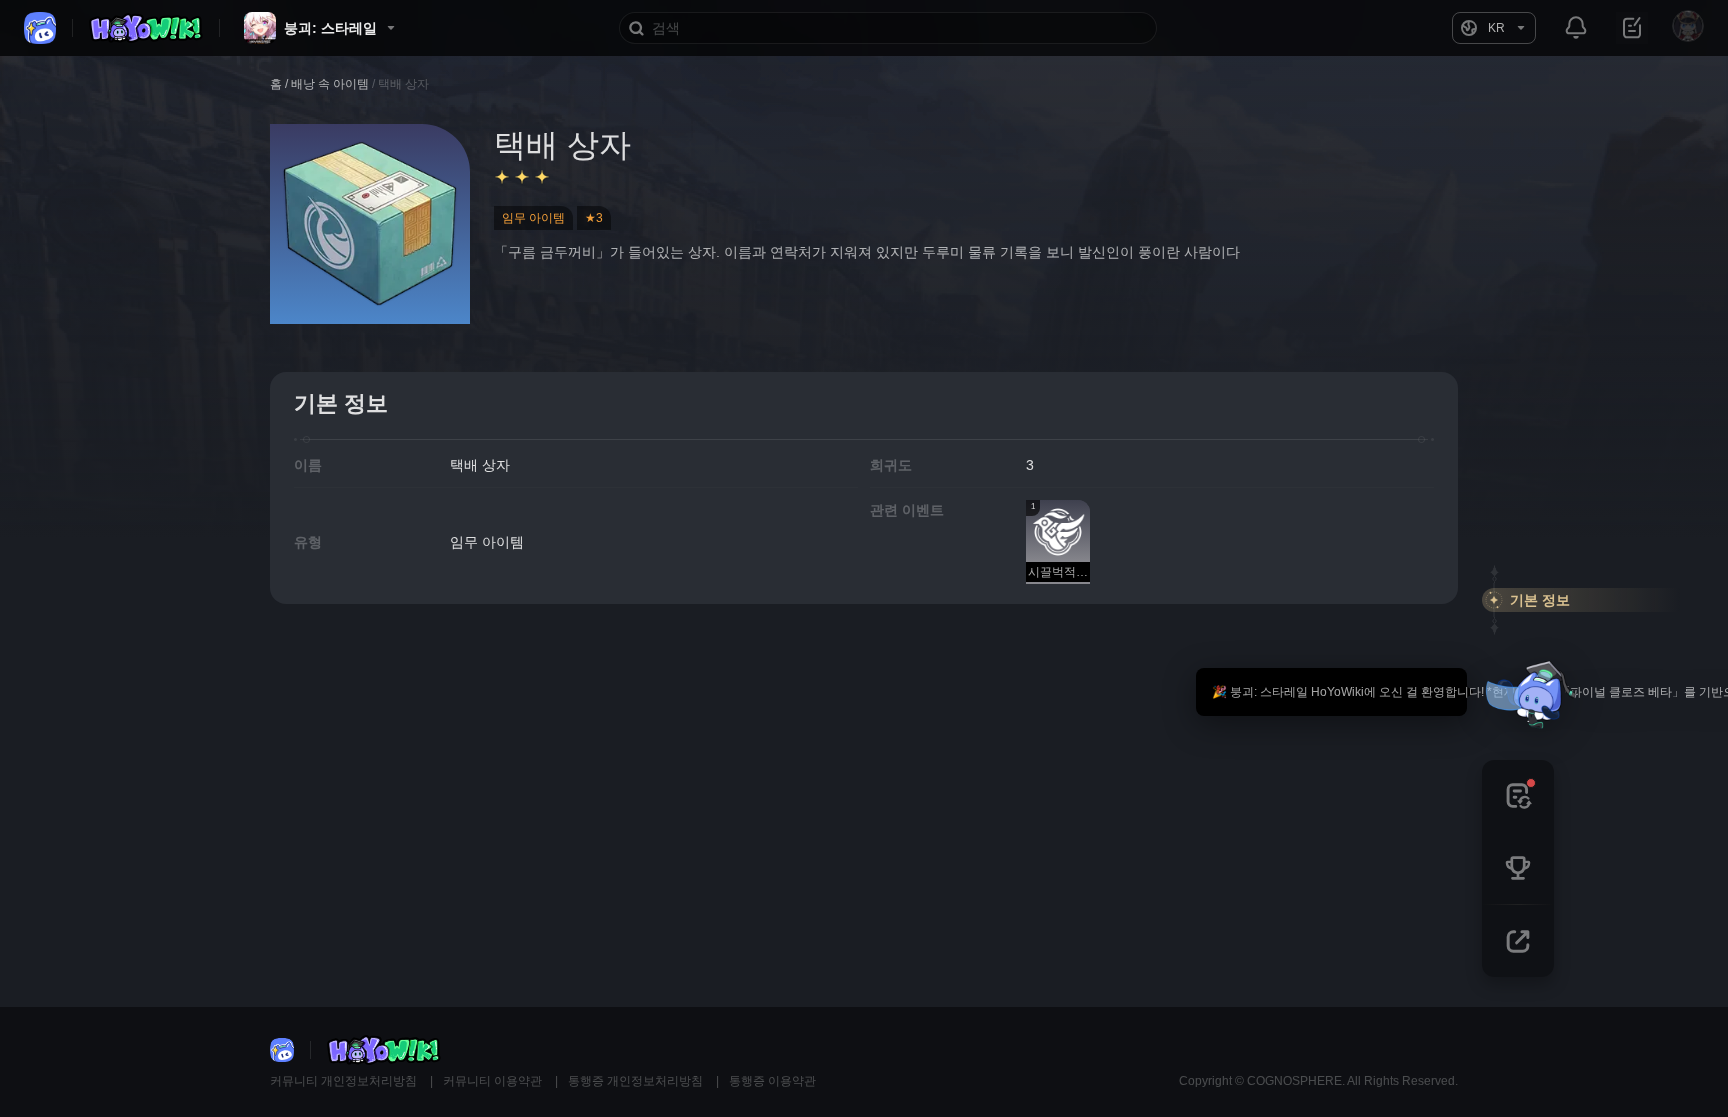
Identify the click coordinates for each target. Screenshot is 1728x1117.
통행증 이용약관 (772, 1081)
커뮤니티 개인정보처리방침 (345, 1081)
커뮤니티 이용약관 (494, 1081)
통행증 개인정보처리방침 (637, 1081)
